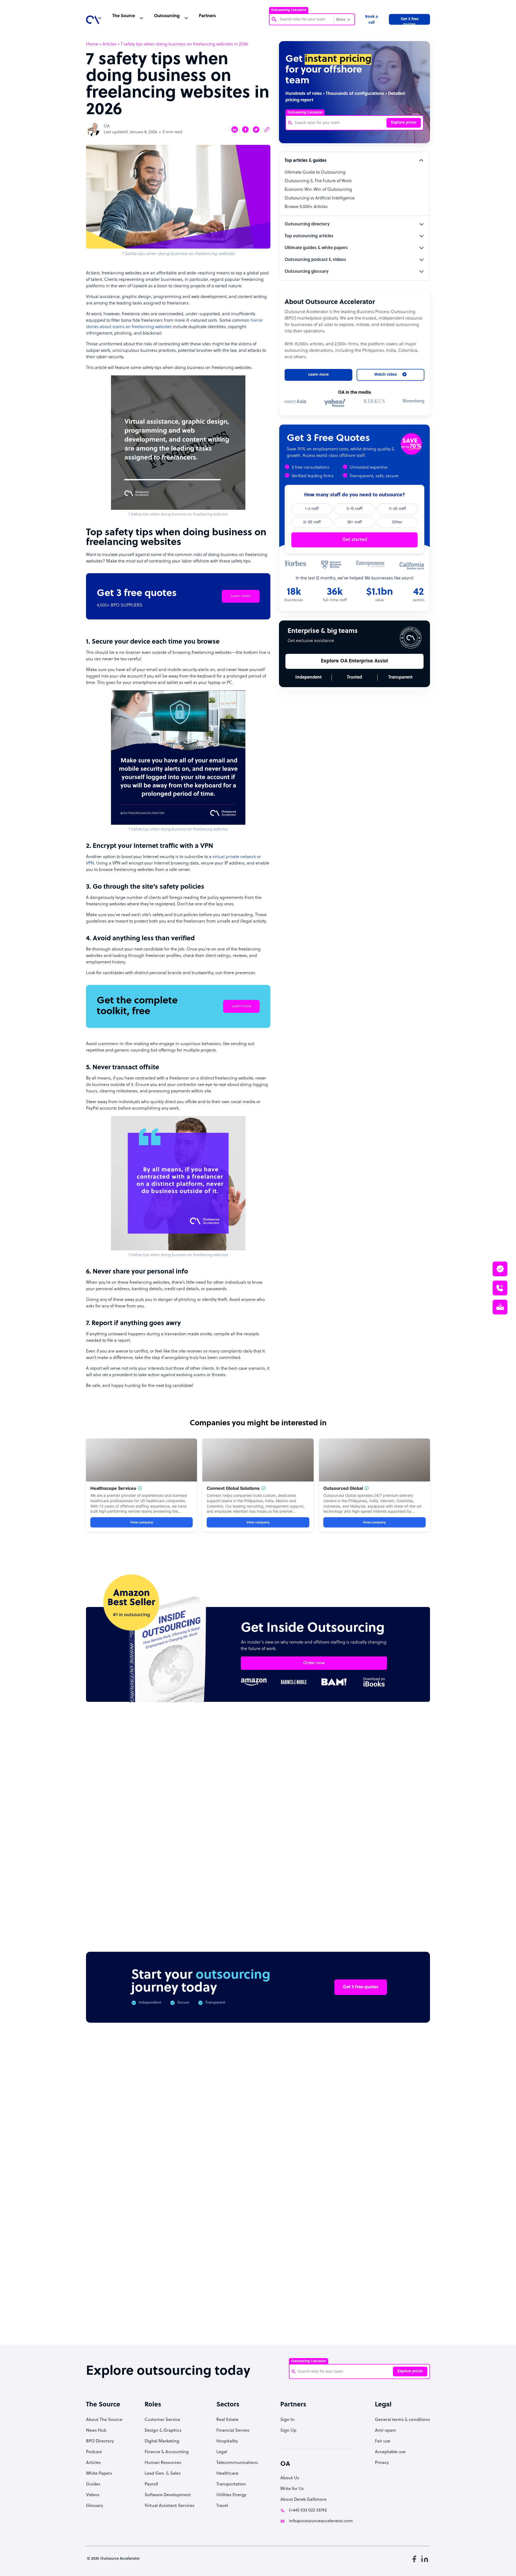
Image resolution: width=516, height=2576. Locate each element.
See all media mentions (396, 2276)
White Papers (99, 2474)
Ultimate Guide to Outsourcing (315, 173)
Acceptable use (390, 2452)
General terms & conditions (402, 2420)
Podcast (94, 2452)
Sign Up (288, 2431)
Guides (93, 2484)
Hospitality (227, 2441)
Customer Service (162, 2420)
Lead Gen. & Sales (163, 2474)
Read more (293, 1859)
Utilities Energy (231, 2495)
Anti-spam (386, 2431)
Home (92, 44)
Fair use (383, 2441)
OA (107, 126)
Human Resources (163, 2463)
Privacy (382, 2463)
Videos (93, 2495)
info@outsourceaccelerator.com (321, 2521)
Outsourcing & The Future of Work (318, 181)
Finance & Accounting (167, 2452)
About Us (290, 2478)
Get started (355, 540)
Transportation (231, 2484)
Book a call (372, 20)
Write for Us (292, 2489)
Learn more (241, 596)
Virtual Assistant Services (169, 2506)
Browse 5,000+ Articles (306, 207)
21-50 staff (312, 522)
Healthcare (227, 2474)
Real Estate (227, 2420)
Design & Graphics (163, 2431)
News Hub (96, 2431)
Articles (109, 44)
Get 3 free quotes (410, 21)
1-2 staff (312, 509)
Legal (222, 2452)
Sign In (287, 2420)
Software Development (168, 2495)
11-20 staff (397, 509)
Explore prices (404, 123)
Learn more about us (294, 2253)
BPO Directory (100, 2441)
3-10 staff (354, 509)
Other (397, 522)
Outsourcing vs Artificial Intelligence (320, 198)
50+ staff (354, 522)
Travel (222, 2506)
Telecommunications (237, 2463)
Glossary (95, 2506)
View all (412, 1759)
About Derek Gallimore (303, 2500)
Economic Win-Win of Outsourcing (318, 190)
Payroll (151, 2484)
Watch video (349, 2253)
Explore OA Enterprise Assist (354, 661)
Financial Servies (233, 2431)
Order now (314, 1663)
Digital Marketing (162, 2441)
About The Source (104, 2420)
